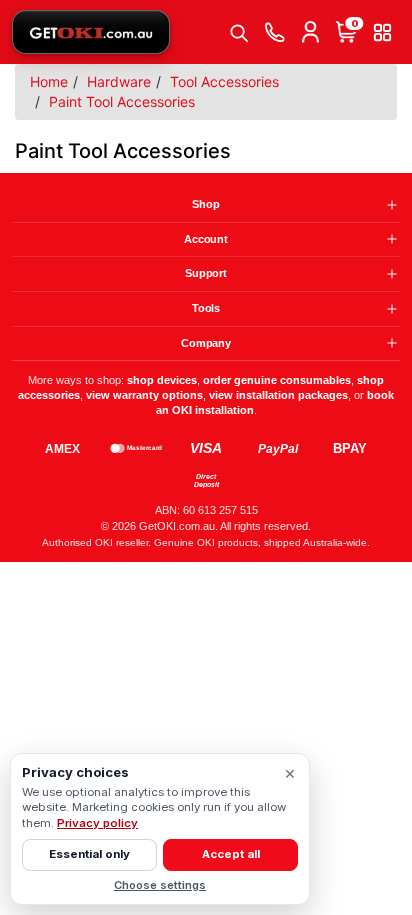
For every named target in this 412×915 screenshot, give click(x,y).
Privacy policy (97, 823)
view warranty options (144, 395)
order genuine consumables (277, 380)
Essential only (89, 854)
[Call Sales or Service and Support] (274, 32)
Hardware (119, 81)
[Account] (310, 32)
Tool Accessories (224, 81)
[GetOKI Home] (91, 32)
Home (49, 81)
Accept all (231, 854)
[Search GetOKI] (238, 32)
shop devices (162, 380)
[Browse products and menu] (382, 32)
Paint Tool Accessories (122, 101)
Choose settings (160, 885)
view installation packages (278, 395)
